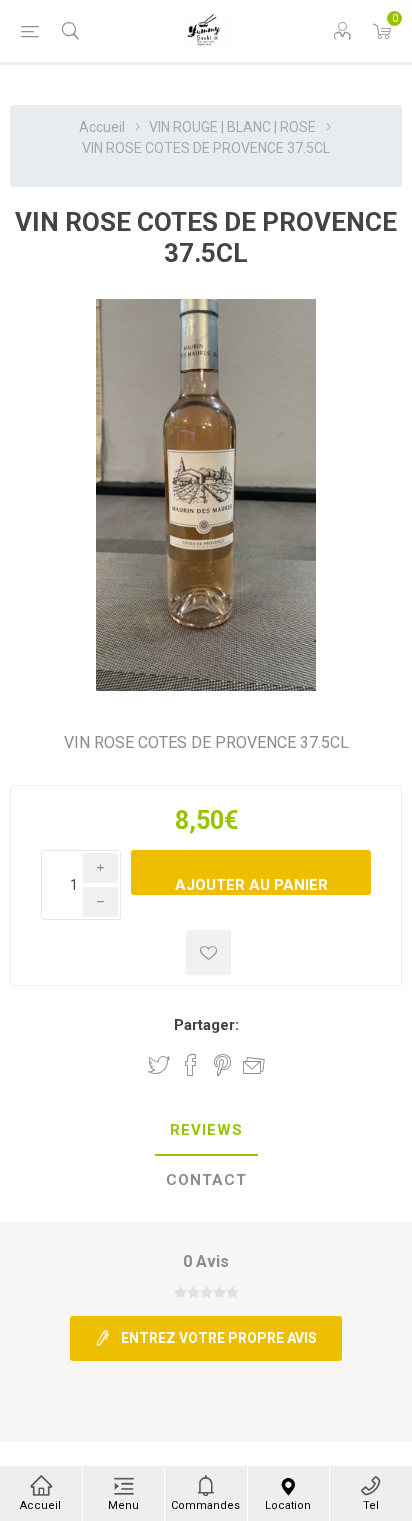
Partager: (206, 1025)
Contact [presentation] (206, 1180)
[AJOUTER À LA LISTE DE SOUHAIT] (208, 952)
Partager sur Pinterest (222, 1065)
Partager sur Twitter (159, 1065)
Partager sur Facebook (191, 1065)
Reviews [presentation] (206, 1130)
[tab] (206, 1131)
